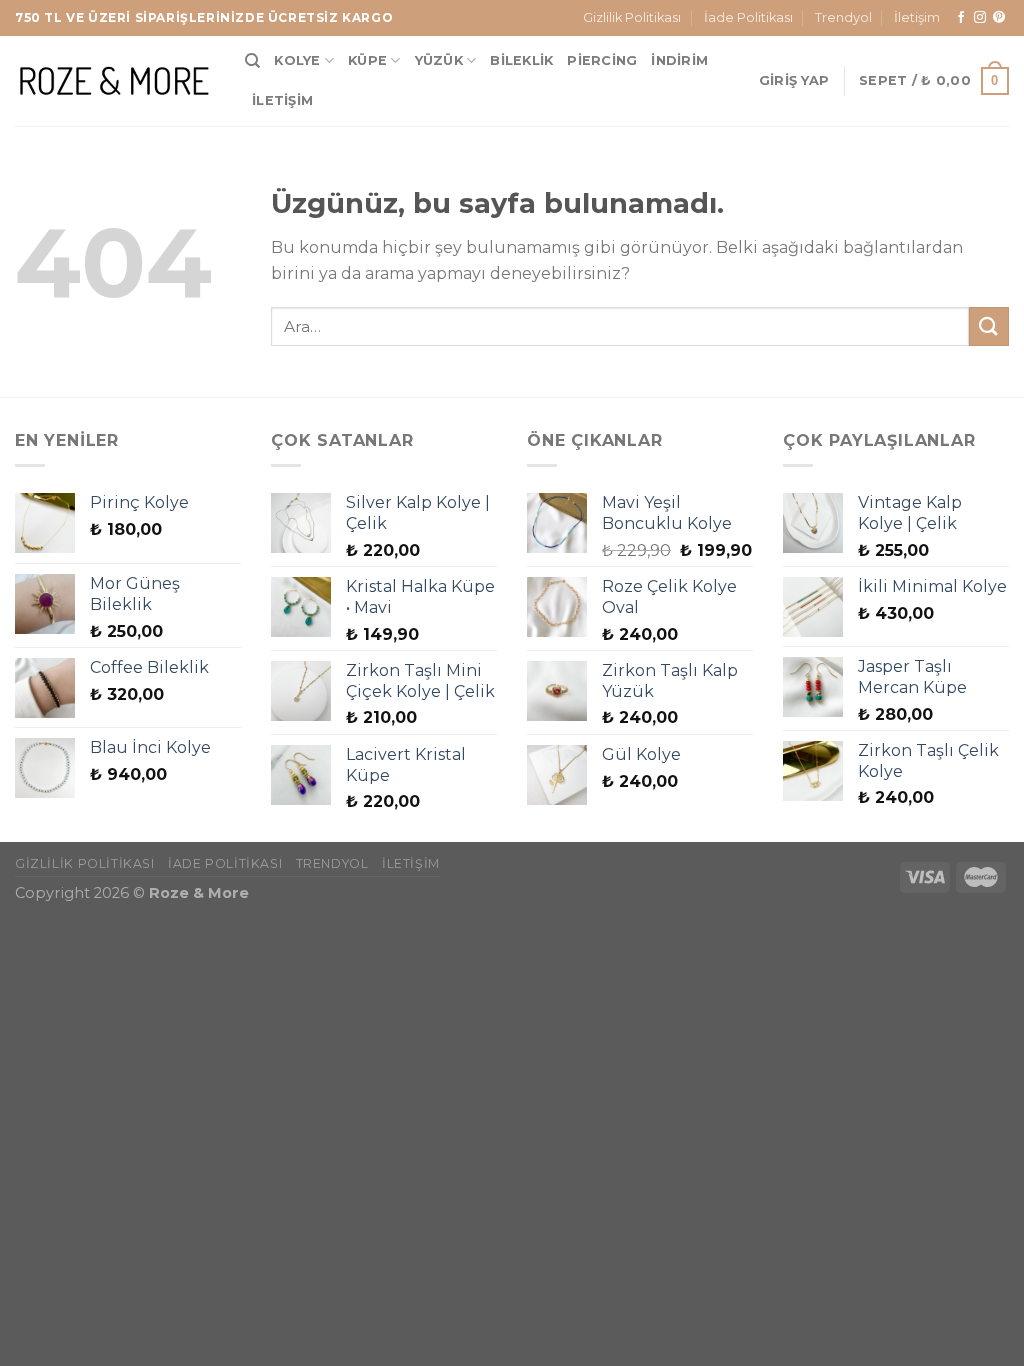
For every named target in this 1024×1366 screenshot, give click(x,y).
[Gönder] (989, 326)
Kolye (297, 60)
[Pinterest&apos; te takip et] (999, 18)
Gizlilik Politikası (632, 17)
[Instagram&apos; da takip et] (980, 18)
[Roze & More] (115, 80)
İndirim (679, 60)
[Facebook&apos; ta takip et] (961, 18)
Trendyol (843, 17)
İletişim (917, 17)
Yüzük (439, 60)
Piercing (602, 60)
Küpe (367, 60)
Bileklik (521, 60)
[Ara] (252, 61)
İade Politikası (748, 17)
